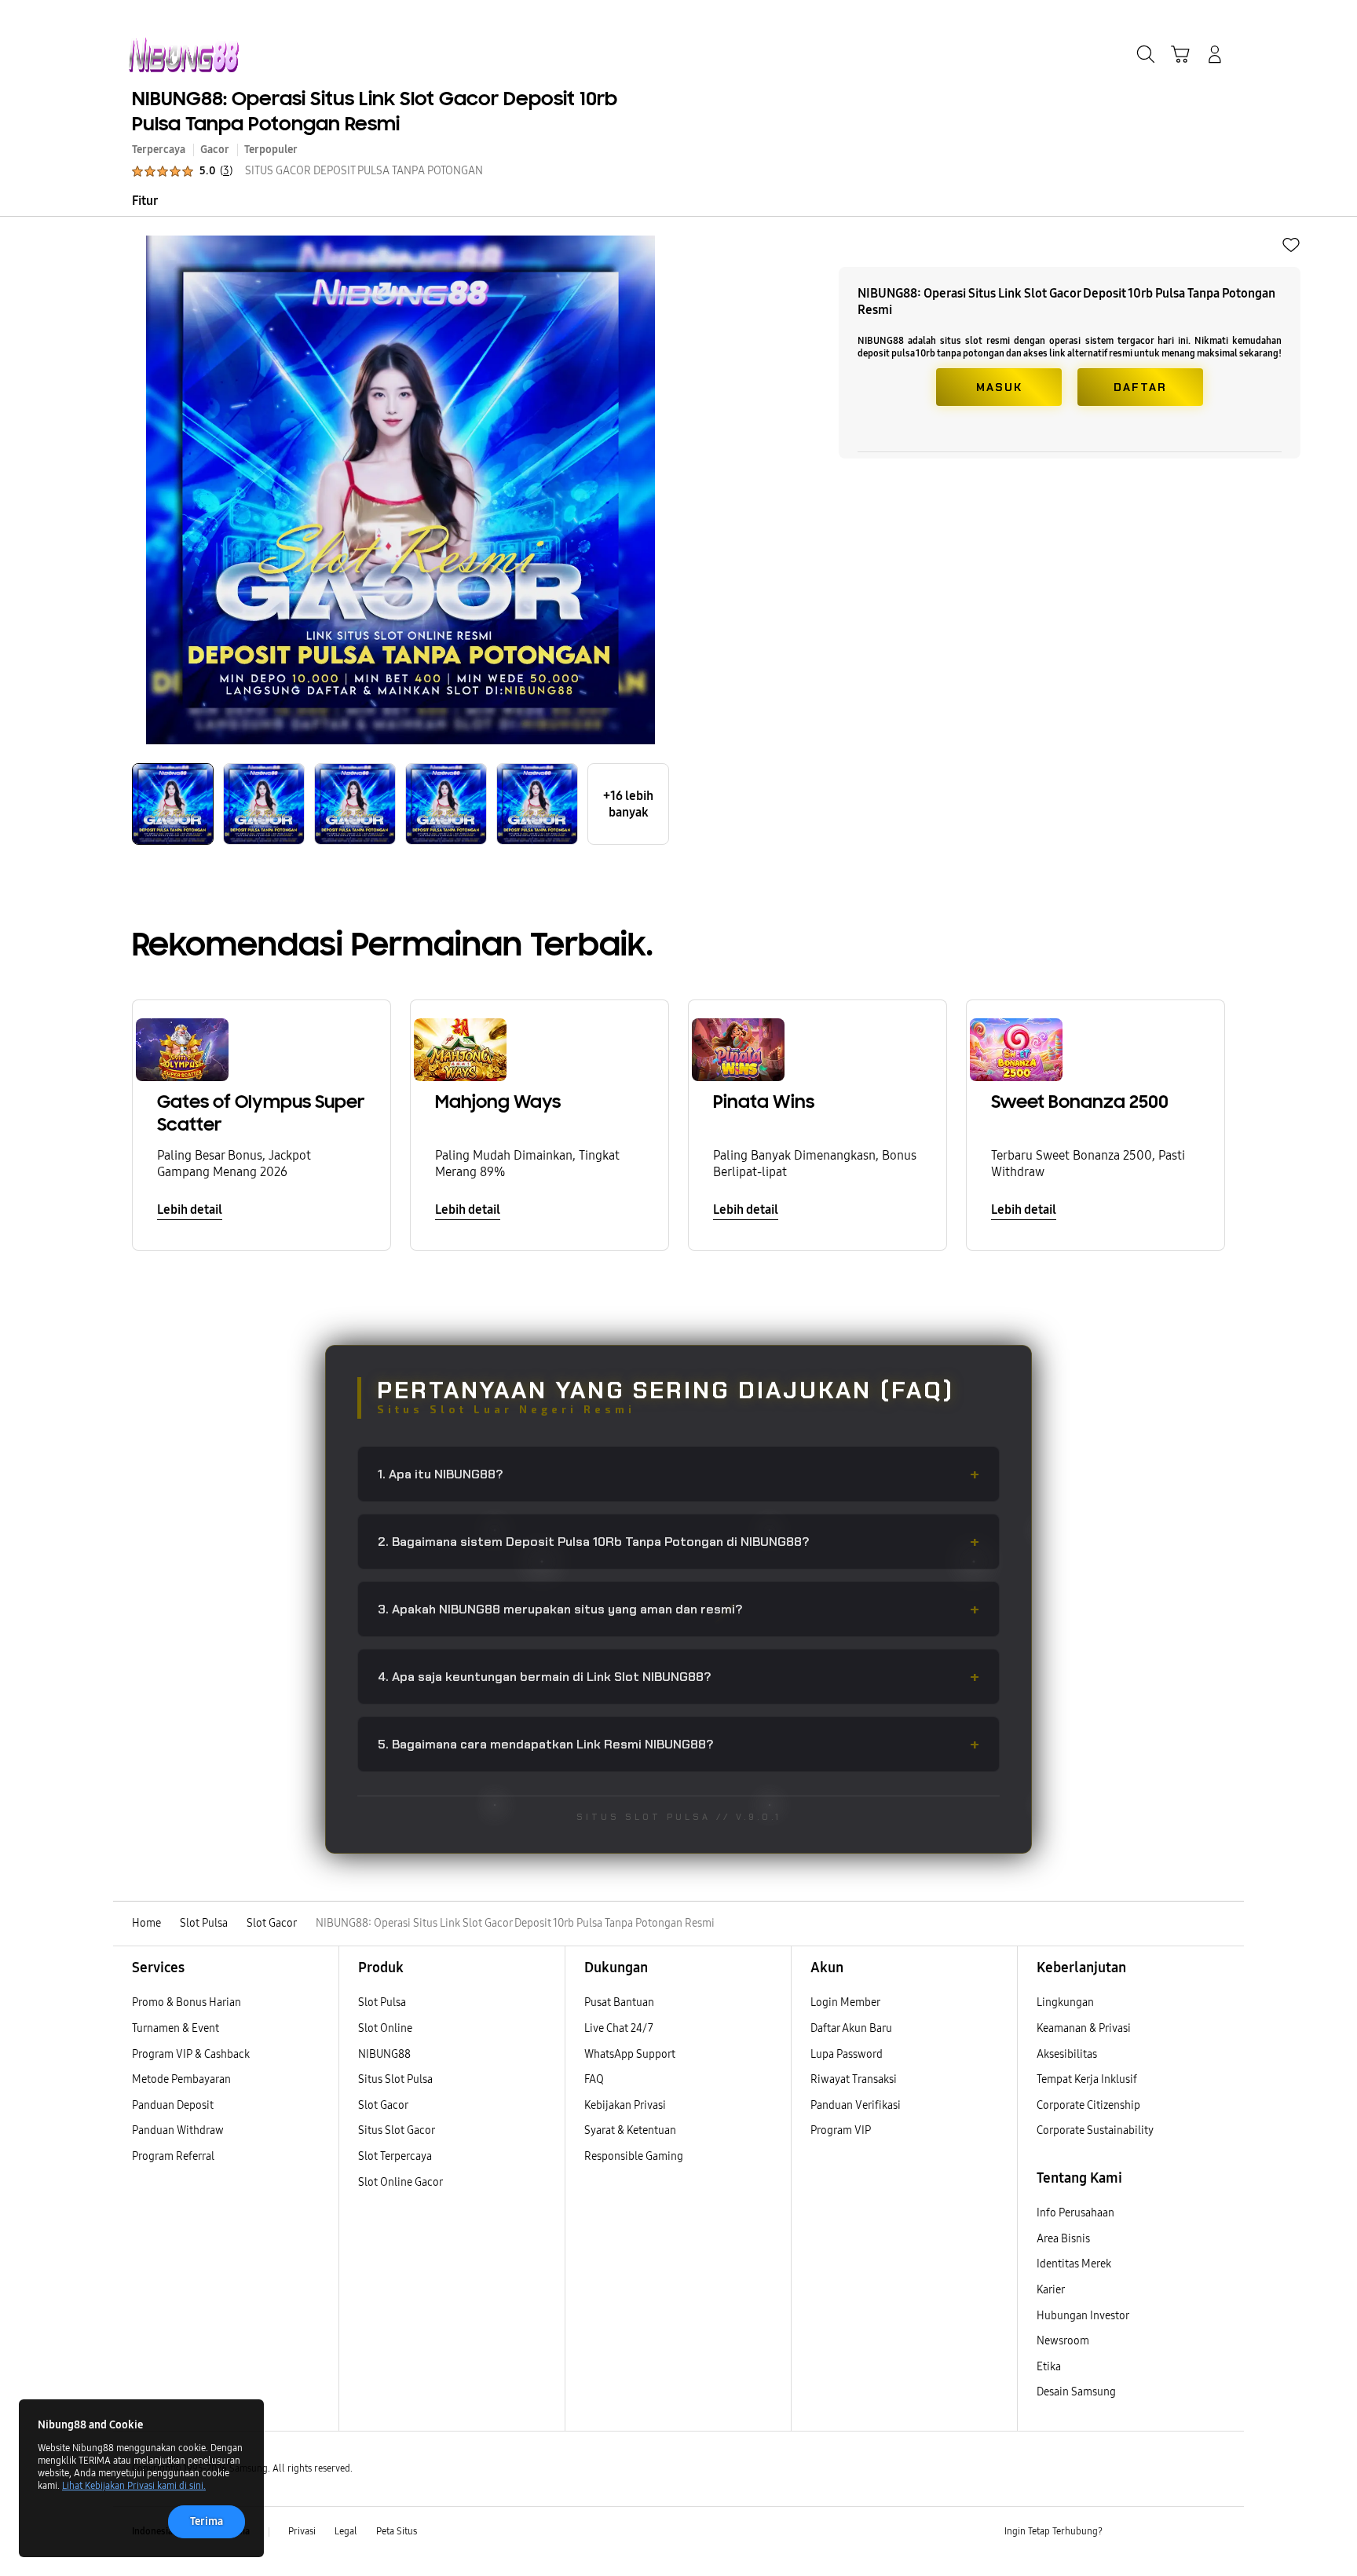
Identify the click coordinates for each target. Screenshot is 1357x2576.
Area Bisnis (1063, 2239)
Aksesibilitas (1067, 2054)
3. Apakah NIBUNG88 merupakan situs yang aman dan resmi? (678, 1609)
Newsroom (1064, 2341)
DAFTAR (1140, 387)
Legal (346, 2531)
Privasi (302, 2531)
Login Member (845, 2002)
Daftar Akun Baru (851, 2028)
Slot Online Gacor (401, 2182)
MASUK (999, 387)
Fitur (145, 201)
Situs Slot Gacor (397, 2130)
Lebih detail (190, 1209)
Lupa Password (847, 2054)
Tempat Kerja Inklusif (1087, 2079)
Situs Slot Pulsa (395, 2079)
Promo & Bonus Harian (187, 2002)
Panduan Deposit (173, 2105)
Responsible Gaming (634, 2156)
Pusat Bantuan (619, 2002)
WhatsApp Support (630, 2054)
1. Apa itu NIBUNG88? (678, 1474)
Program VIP (841, 2130)
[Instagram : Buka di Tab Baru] (1185, 2532)
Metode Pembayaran (181, 2079)
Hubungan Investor (1084, 2316)
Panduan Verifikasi (856, 2105)
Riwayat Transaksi (854, 2079)
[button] (1180, 54)
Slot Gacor (383, 2105)
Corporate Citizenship (1090, 2105)
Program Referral (173, 2156)
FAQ (594, 2079)
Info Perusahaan (1075, 2213)
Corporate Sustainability (1096, 2130)
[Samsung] (184, 55)
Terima (207, 2521)
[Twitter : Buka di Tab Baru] (1154, 2532)
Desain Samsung (1077, 2392)
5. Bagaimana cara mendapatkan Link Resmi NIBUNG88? (678, 1744)
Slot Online (385, 2028)
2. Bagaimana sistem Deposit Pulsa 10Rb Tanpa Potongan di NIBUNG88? (678, 1542)
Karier (1051, 2290)
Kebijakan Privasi (625, 2105)
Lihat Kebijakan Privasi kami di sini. (134, 2486)
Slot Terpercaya (395, 2156)
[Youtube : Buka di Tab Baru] (1216, 2532)
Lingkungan (1065, 2002)
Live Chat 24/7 (619, 2028)
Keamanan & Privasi (1084, 2028)
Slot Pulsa (382, 2002)
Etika (1049, 2367)
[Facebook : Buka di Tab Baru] (1124, 2532)
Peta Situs (397, 2531)
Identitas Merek (1074, 2264)
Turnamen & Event (176, 2028)
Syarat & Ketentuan (630, 2130)
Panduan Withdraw (178, 2130)
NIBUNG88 (384, 2054)
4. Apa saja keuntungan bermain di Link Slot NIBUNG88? (678, 1677)
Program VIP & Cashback (191, 2054)
